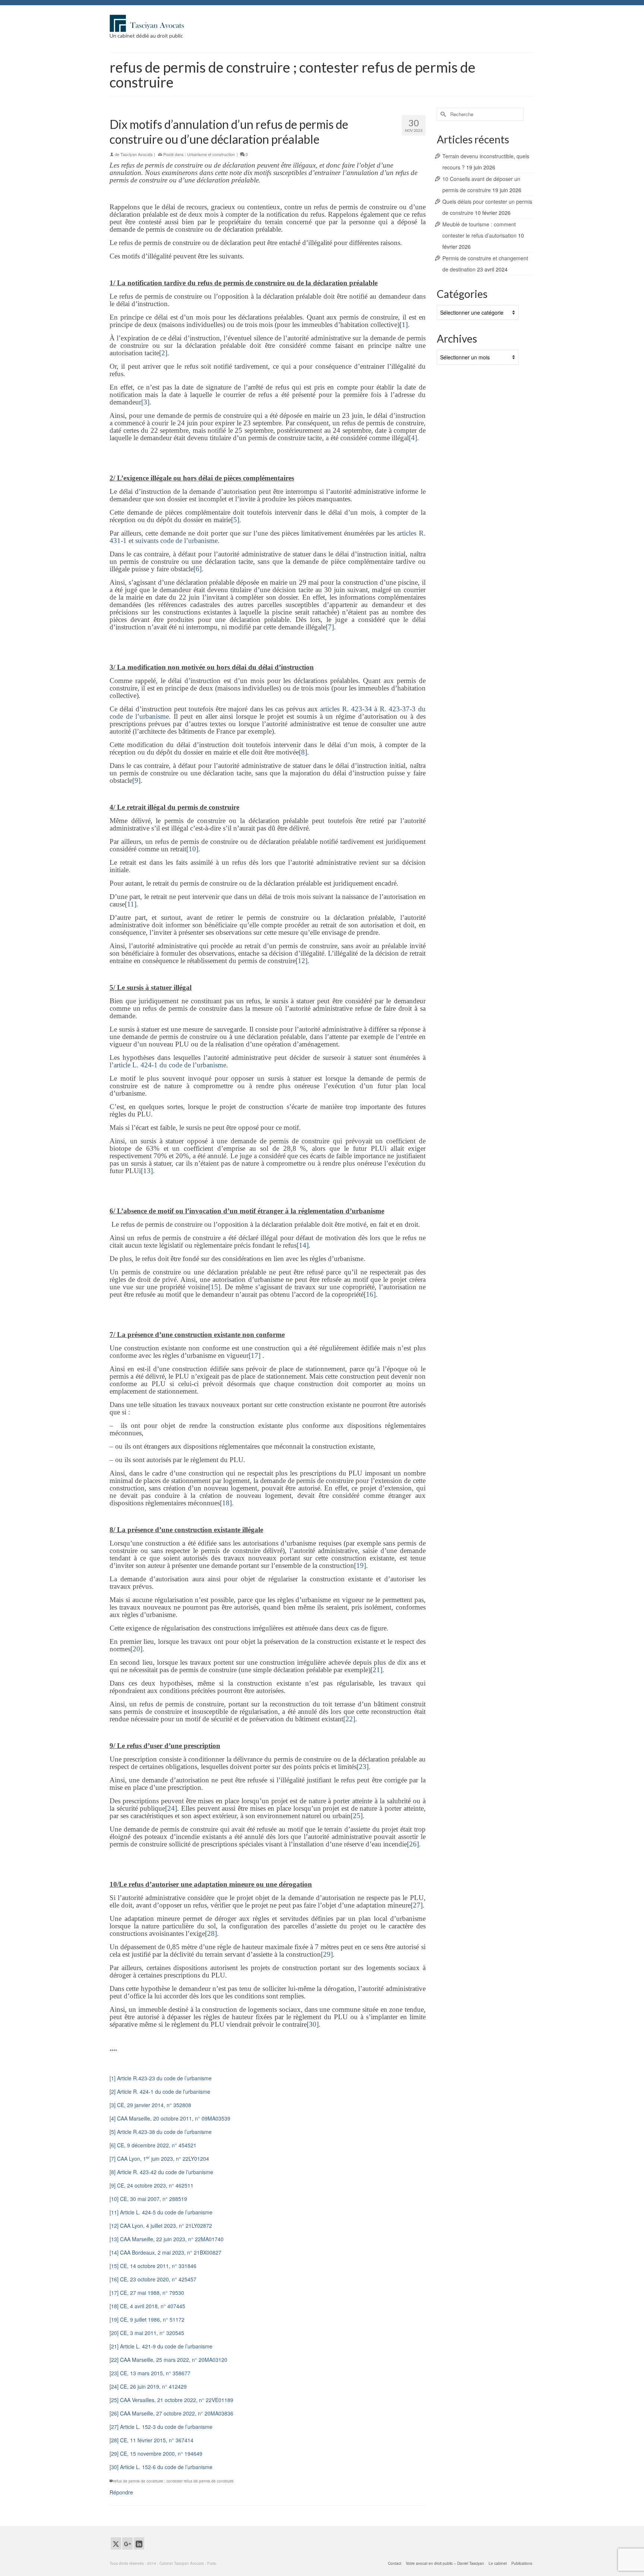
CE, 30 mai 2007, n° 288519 (154, 2199)
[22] (349, 1719)
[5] (235, 520)
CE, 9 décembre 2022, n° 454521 (157, 2145)
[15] (214, 1287)
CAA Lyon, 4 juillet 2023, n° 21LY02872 (166, 2226)
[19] (360, 1565)
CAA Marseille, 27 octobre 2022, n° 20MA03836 (177, 2413)
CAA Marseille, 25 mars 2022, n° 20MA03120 (174, 2360)
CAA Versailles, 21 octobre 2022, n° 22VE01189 (177, 2400)
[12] (302, 961)
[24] (171, 1808)
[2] (163, 353)
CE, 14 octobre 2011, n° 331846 (158, 2266)
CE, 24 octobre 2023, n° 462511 (155, 2185)
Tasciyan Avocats (137, 154)
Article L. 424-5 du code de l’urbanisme (166, 2212)
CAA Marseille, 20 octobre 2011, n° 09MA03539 (174, 2118)
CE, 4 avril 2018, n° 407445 (153, 2306)
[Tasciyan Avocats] (177, 23)
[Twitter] (116, 2543)
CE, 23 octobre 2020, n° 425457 (158, 2279)
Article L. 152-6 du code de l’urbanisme (166, 2467)
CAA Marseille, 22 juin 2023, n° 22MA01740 (172, 2239)
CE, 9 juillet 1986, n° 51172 (152, 2319)
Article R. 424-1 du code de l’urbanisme (164, 2091)
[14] (303, 1245)
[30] (313, 2024)
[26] (413, 1844)
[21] (376, 1670)
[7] (330, 627)
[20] (136, 1649)
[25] (357, 1816)
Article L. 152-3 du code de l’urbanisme (166, 2427)
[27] (417, 1905)
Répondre (121, 2492)
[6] (198, 569)
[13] (147, 1171)
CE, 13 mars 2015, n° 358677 (155, 2373)
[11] (131, 904)
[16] (370, 1294)
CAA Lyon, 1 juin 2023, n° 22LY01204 (163, 2159)
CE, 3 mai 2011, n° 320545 (152, 2333)
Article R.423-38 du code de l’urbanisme (164, 2132)
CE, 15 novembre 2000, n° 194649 (161, 2453)
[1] (404, 325)
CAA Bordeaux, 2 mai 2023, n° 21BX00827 (171, 2252)
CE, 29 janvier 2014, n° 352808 (154, 2105)
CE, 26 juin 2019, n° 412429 (153, 2386)
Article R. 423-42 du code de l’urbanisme (165, 2172)
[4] (413, 438)
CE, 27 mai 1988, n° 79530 (152, 2293)
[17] (255, 1355)
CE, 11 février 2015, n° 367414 (157, 2440)
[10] (192, 849)
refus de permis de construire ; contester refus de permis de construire (173, 2481)
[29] (327, 1954)
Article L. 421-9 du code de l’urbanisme (166, 2346)
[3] (145, 402)
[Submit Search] (442, 114)
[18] (226, 1503)
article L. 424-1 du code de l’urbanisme (170, 1065)
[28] (211, 1933)
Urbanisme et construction (211, 154)
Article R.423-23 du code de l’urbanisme (164, 2078)
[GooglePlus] (127, 2543)
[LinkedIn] (139, 2543)
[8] (303, 752)
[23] (363, 1767)
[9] (136, 780)
